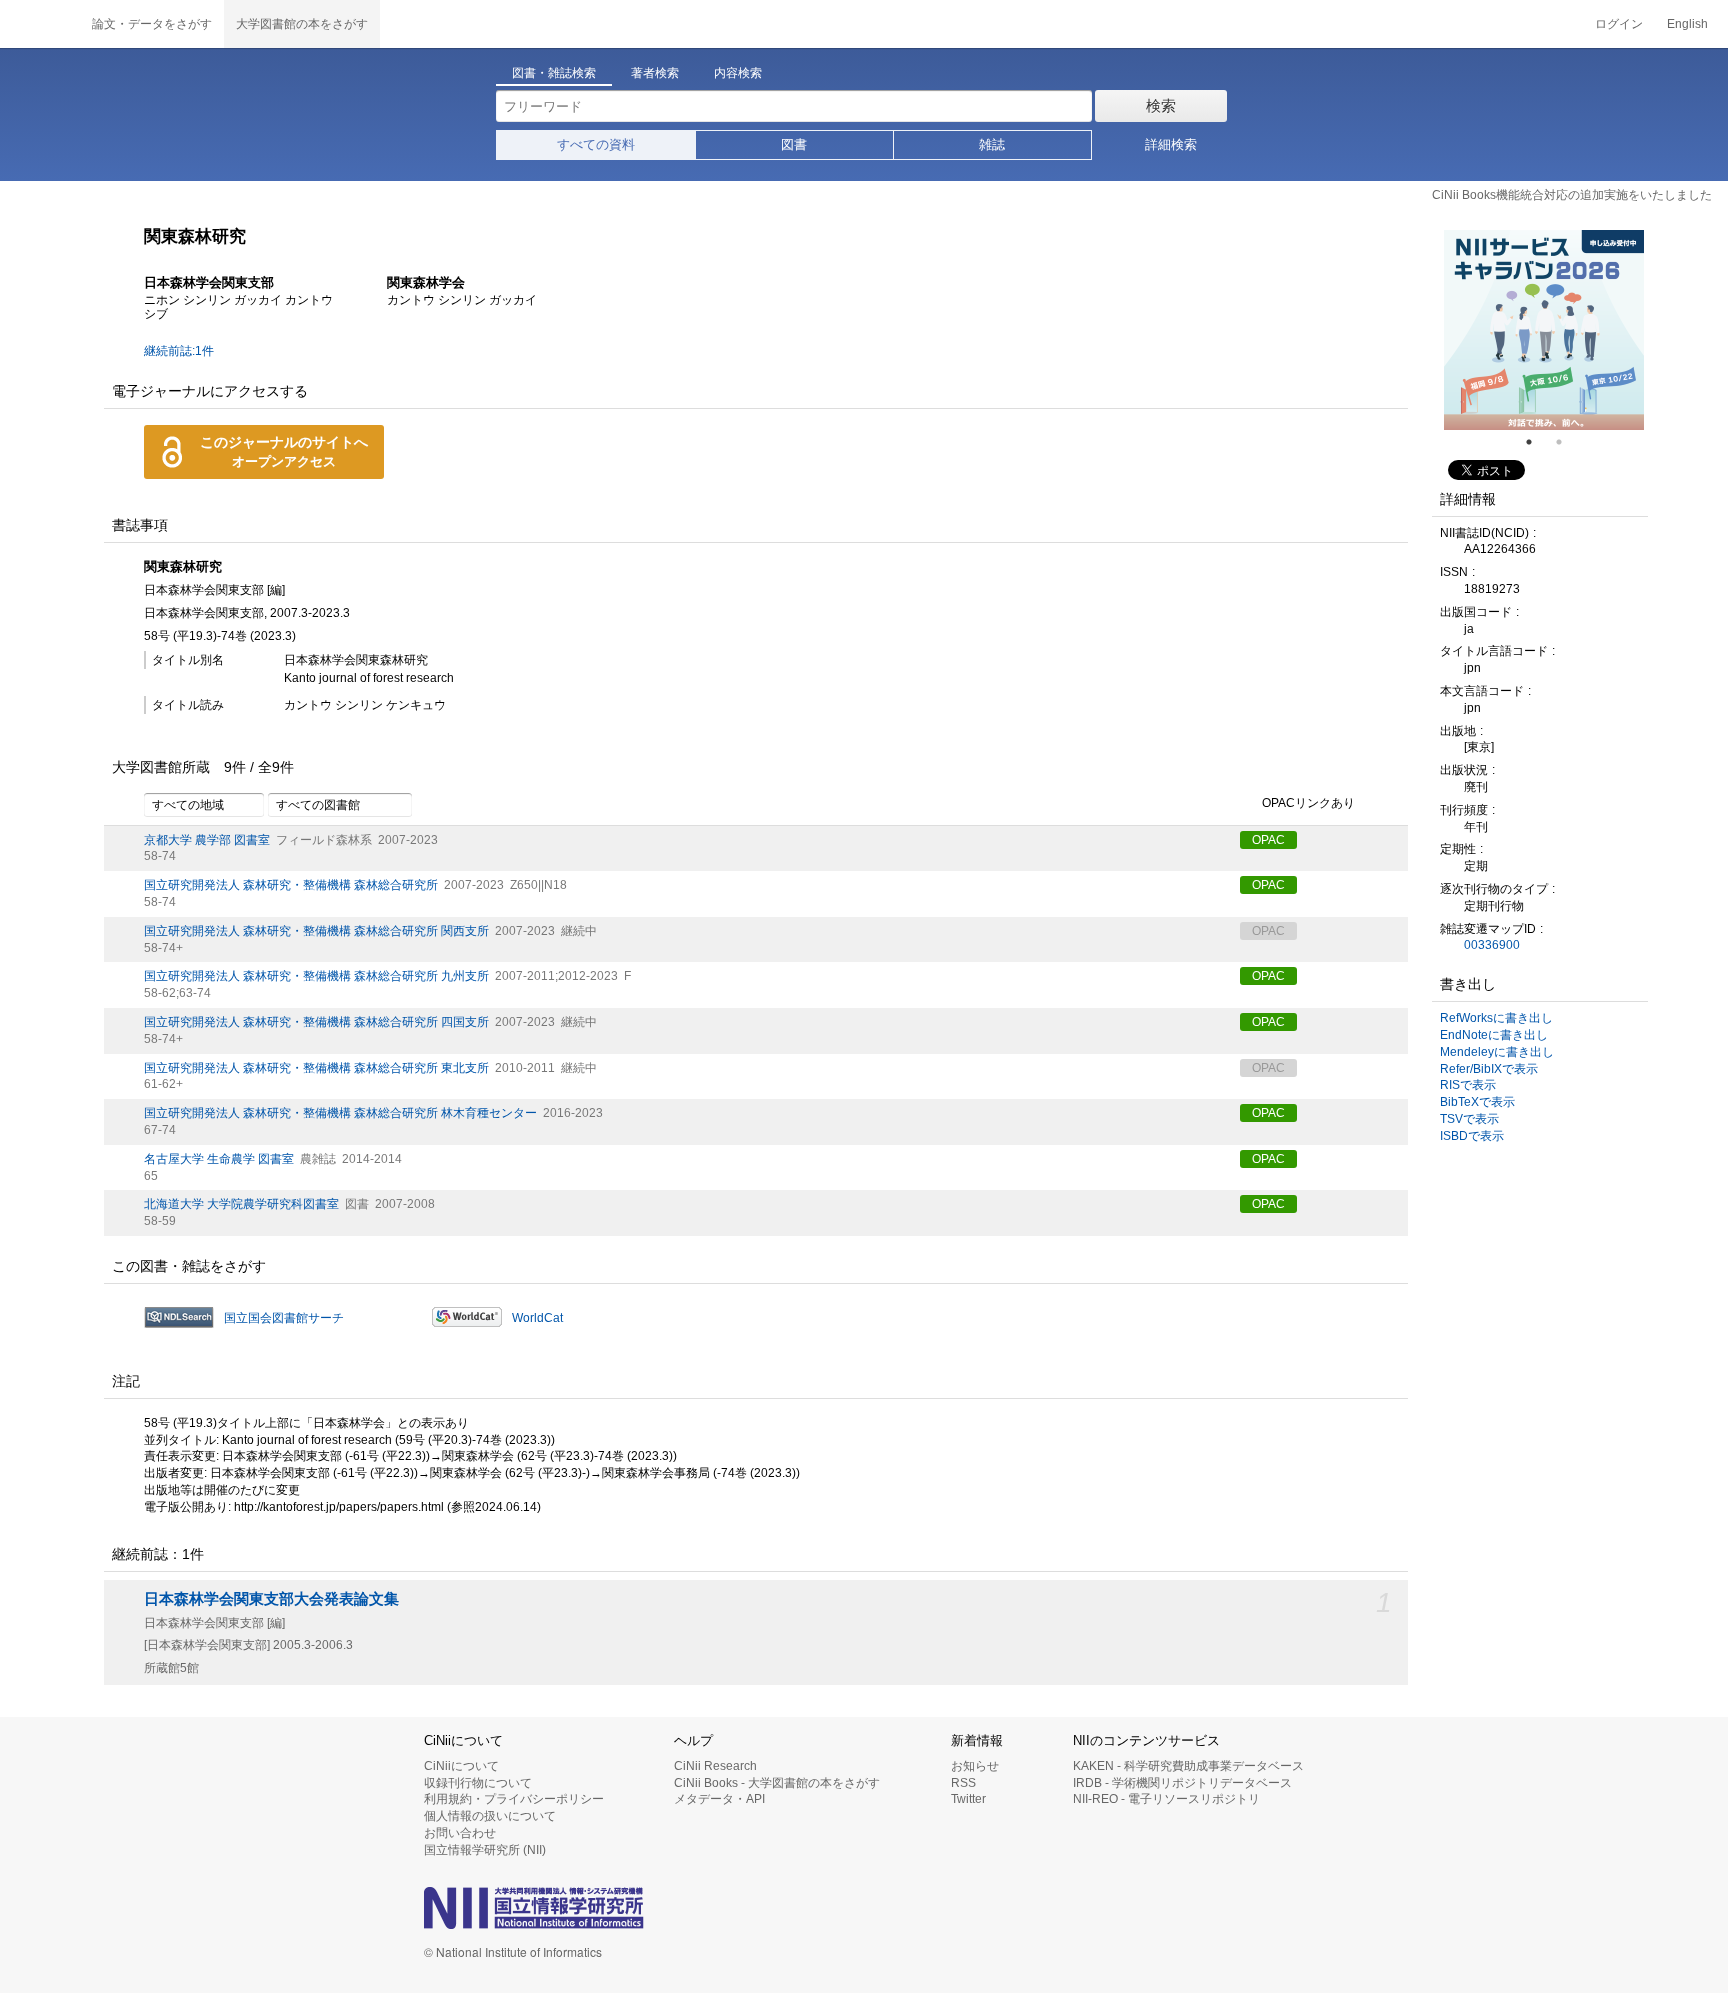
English (1687, 24)
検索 (1161, 105)
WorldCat (537, 1318)
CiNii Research (715, 1766)
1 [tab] (1537, 442)
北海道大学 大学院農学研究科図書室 (241, 1204)
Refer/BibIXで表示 (1489, 1069)
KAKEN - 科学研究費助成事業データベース (1188, 1766)
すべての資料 (596, 144)
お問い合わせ (460, 1833)
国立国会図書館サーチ (284, 1318)
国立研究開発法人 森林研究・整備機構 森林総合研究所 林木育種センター (340, 1113)
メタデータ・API (719, 1799)
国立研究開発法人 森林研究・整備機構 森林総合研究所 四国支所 (316, 1022)
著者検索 (655, 73)
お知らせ (975, 1766)
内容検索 (738, 73)
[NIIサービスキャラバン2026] (1544, 330)
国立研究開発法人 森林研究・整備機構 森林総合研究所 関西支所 (316, 931)
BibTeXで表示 (1477, 1102)
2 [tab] (1567, 442)
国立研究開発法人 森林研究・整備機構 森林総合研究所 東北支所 (316, 1068)
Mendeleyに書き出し (1497, 1052)
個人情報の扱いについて (490, 1816)
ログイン (1619, 24)
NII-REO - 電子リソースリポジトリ (1166, 1799)
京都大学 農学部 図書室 (207, 840)
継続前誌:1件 (179, 351)
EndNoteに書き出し (1494, 1035)
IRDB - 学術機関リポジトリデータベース (1182, 1783)
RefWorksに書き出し (1496, 1018)
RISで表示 (1468, 1085)
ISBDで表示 (1472, 1136)
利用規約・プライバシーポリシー (514, 1799)
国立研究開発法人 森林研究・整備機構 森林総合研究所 (291, 885)
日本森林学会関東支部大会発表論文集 (271, 1599)
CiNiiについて (461, 1766)
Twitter (968, 1799)
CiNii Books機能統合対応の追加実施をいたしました (1572, 195)
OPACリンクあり (1308, 803)
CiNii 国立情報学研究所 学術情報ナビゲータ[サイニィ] (40, 24)
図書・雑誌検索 (554, 73)
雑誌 (992, 144)
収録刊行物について (478, 1783)
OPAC (1268, 840)
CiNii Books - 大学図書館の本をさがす (777, 1783)
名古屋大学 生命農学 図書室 (219, 1159)
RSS (963, 1783)
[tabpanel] (1544, 330)
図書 (794, 144)
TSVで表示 (1469, 1119)
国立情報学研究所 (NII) (485, 1850)
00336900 (1492, 945)
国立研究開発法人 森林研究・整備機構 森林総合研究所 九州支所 (316, 976)
